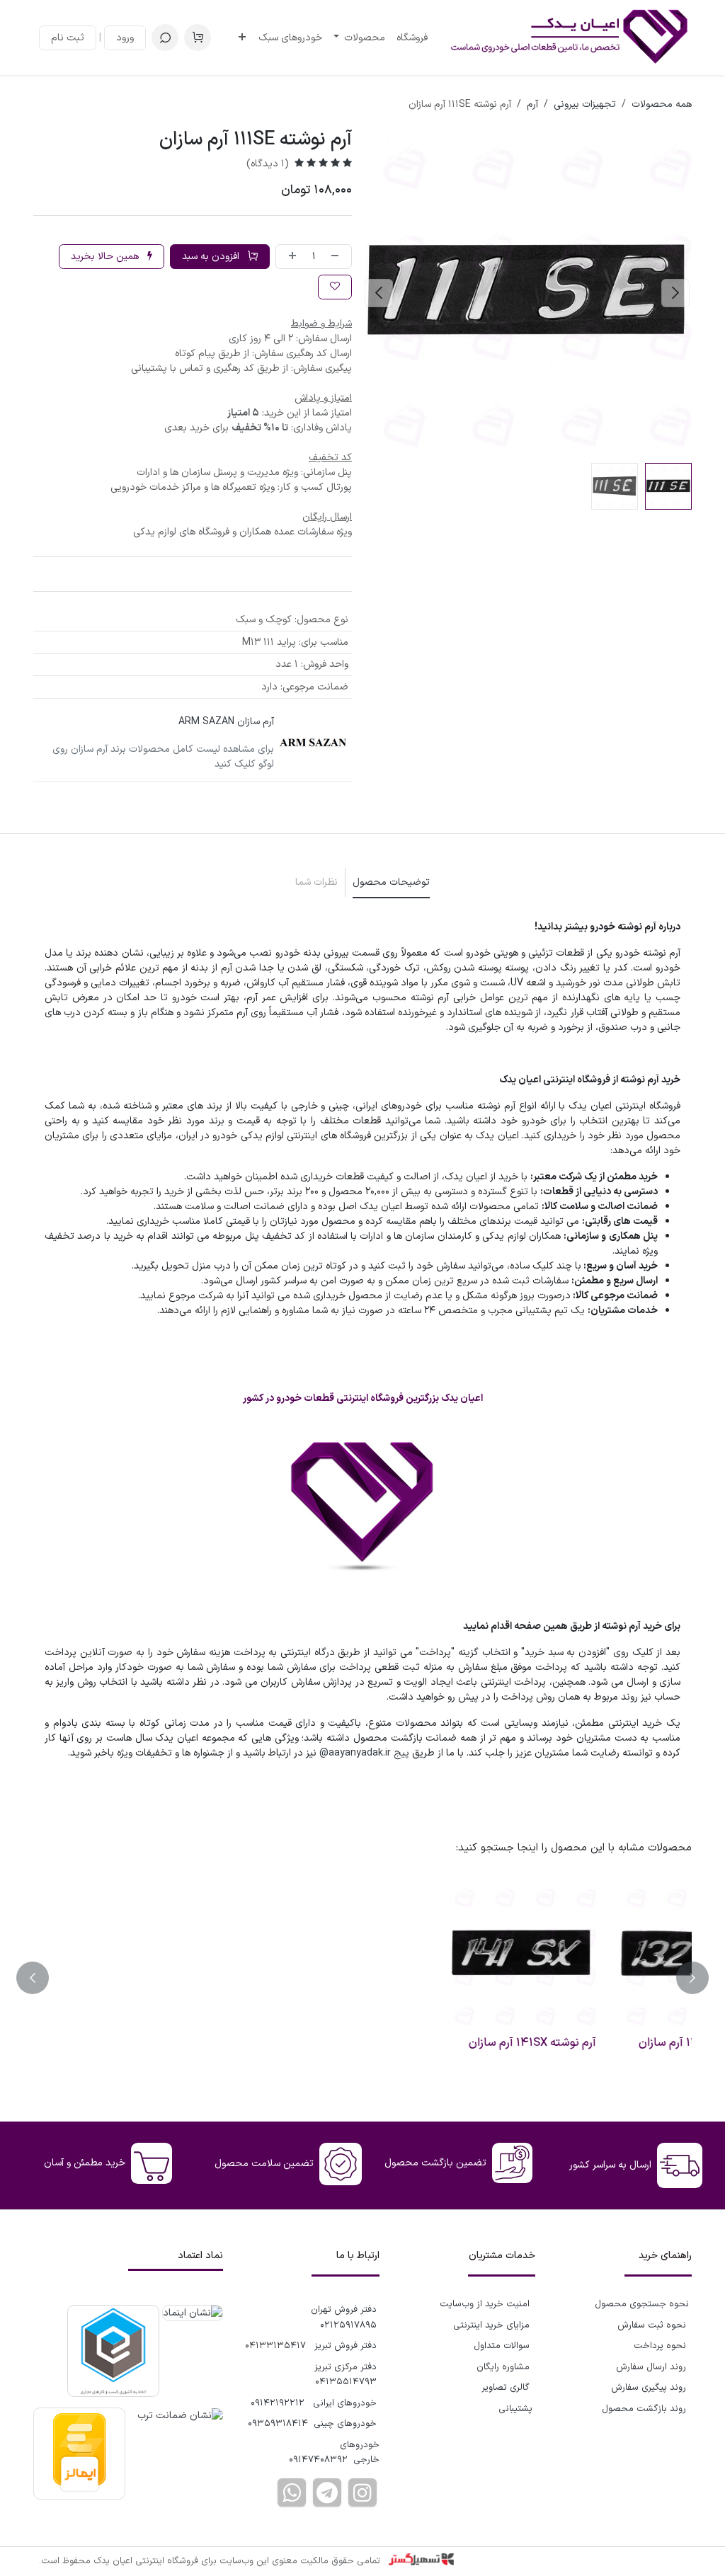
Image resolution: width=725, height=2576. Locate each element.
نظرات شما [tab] (316, 882)
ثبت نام (68, 38)
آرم (532, 104)
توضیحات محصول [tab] (391, 882)
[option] (362, 1978)
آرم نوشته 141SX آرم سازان (617, 2043)
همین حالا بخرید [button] (106, 257)
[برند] (313, 743)
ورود (125, 38)
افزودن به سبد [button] (212, 257)
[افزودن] (290, 257)
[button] (165, 38)
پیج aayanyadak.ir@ (364, 1753)
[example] (327, 2492)
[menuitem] (412, 38)
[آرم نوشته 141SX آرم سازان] (606, 1955)
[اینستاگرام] (362, 2492)
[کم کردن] (338, 257)
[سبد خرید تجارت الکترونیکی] (198, 38)
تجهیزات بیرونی (585, 104)
